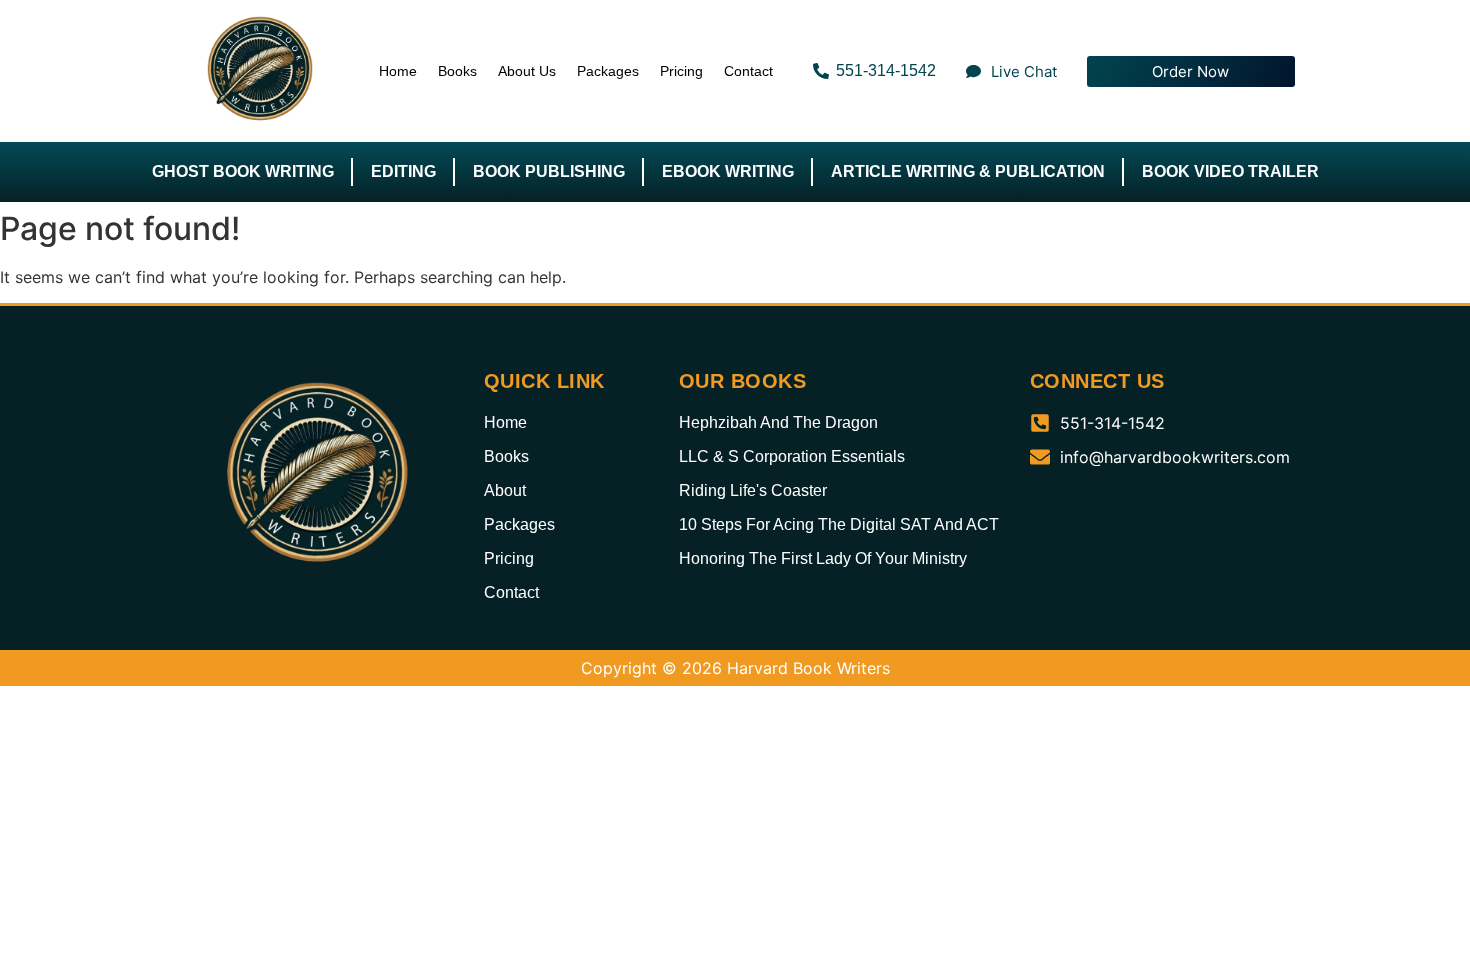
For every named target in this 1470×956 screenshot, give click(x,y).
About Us (527, 71)
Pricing (681, 71)
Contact (748, 71)
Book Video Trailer (1230, 171)
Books (457, 71)
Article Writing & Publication (968, 171)
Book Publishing (549, 171)
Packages (608, 71)
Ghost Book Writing (243, 171)
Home (398, 71)
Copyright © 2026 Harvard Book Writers (735, 668)
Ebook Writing (728, 171)
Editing (403, 171)
